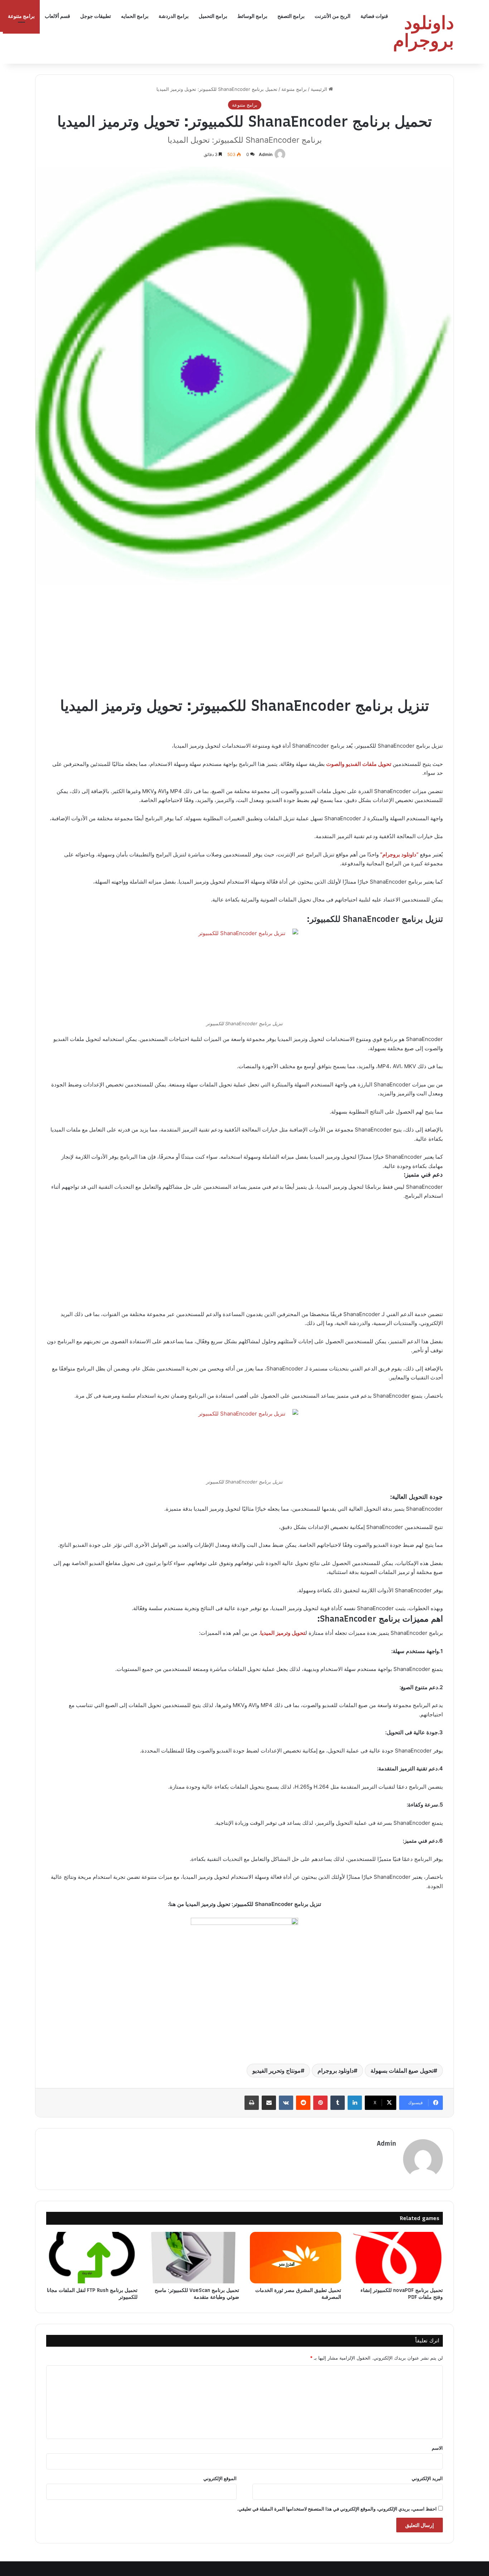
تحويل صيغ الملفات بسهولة (402, 2071)
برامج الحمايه (135, 16)
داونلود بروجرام (336, 2071)
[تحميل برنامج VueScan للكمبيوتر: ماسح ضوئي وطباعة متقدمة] (194, 2258)
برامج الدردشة (174, 16)
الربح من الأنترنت (333, 16)
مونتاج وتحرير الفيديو (277, 2071)
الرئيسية (320, 89)
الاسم (437, 2448)
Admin (266, 154)
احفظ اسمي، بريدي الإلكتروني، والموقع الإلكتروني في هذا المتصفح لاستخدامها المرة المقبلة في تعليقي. (337, 2509)
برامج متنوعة (21, 16)
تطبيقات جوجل (96, 16)
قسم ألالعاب (57, 16)
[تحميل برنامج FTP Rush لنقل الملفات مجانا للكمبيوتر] (92, 2258)
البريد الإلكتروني (427, 2478)
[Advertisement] (245, 645)
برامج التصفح (291, 16)
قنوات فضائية (374, 16)
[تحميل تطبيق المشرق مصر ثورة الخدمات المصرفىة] (296, 2258)
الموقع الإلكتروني (220, 2478)
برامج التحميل (213, 16)
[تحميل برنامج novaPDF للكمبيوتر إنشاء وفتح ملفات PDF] (398, 2258)
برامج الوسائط (252, 16)
